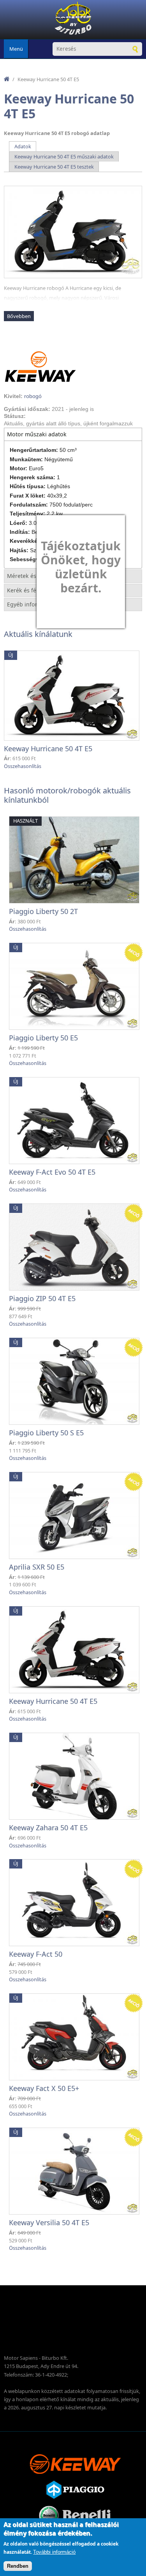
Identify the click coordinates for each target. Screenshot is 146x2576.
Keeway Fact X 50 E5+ (44, 2088)
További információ (54, 2552)
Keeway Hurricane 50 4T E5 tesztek (54, 167)
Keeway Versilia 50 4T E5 (49, 2222)
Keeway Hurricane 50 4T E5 (48, 748)
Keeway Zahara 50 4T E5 (48, 1828)
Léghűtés (59, 486)
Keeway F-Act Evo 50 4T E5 (52, 1172)
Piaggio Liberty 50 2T (43, 911)
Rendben (18, 2566)
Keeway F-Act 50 (36, 1954)
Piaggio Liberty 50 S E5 (46, 1433)
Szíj (34, 550)
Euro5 (36, 468)
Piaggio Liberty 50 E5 (43, 1038)
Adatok (26, 146)
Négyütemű (59, 459)
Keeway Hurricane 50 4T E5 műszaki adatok (64, 156)
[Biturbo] (73, 20)
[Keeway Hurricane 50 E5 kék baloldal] (73, 232)
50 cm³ (68, 450)
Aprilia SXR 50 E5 (37, 1567)
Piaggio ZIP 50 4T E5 (42, 1298)
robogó (33, 396)
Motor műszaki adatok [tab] (37, 434)
